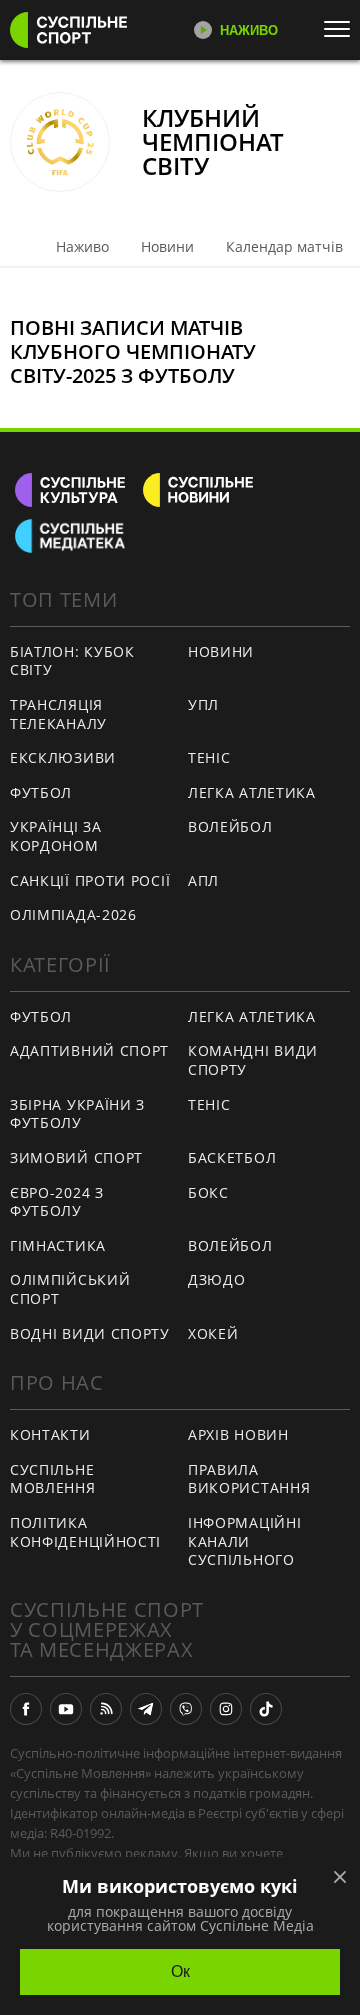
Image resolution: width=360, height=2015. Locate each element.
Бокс (208, 1192)
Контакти (50, 1434)
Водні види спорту (90, 1333)
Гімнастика (58, 1245)
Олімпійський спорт (70, 1289)
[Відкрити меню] (342, 29)
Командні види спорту (253, 1060)
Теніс (209, 757)
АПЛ (203, 880)
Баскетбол (232, 1157)
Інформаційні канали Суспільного (244, 1541)
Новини (167, 246)
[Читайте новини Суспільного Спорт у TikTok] (266, 1709)
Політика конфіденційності (85, 1532)
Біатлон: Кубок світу (72, 661)
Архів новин (238, 1434)
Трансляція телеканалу (58, 714)
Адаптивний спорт (89, 1050)
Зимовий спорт (76, 1157)
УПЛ (203, 704)
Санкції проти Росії (90, 880)
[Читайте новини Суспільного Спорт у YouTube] (66, 1709)
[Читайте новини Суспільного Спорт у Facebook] (26, 1709)
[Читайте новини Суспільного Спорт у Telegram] (146, 1709)
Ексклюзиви (63, 757)
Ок (180, 1971)
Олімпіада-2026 (73, 914)
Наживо (82, 246)
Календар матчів (284, 246)
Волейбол (230, 826)
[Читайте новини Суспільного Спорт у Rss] (106, 1709)
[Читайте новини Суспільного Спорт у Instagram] (226, 1709)
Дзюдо (217, 1279)
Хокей (213, 1333)
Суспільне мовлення (53, 1479)
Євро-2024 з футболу (57, 1202)
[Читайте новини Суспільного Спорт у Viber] (186, 1709)
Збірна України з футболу (77, 1114)
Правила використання (249, 1479)
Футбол (41, 792)
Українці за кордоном (56, 836)
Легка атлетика (252, 792)
